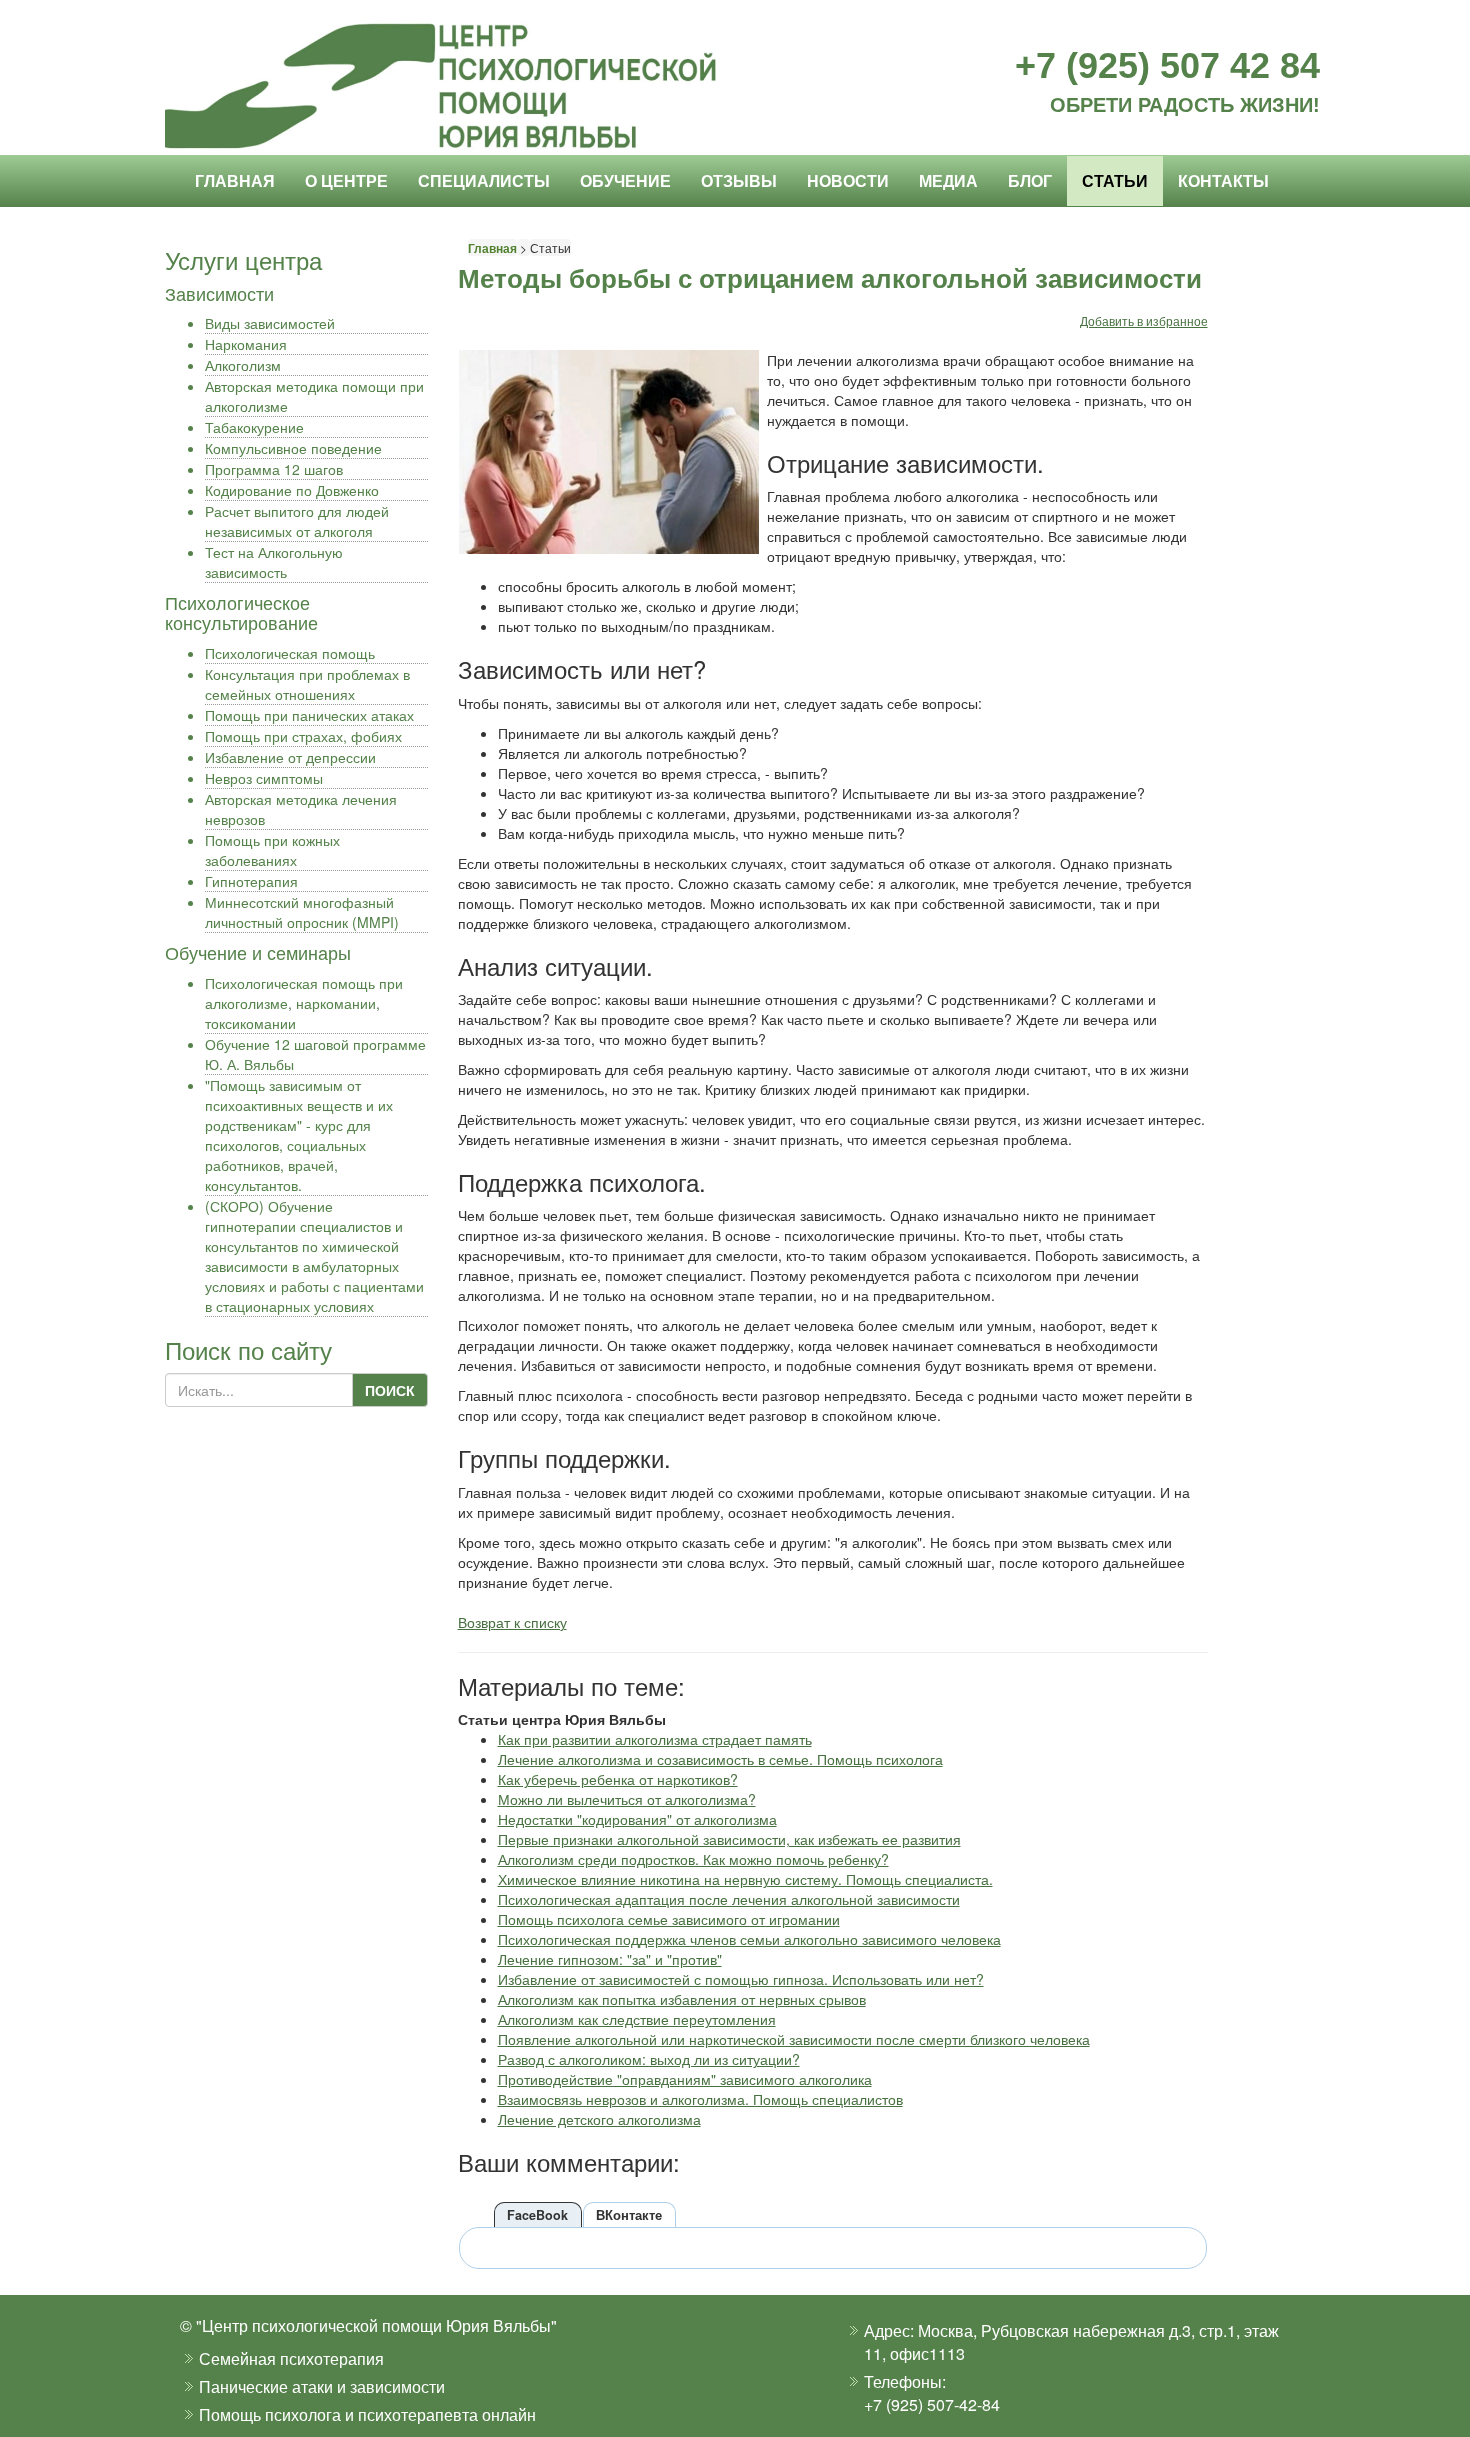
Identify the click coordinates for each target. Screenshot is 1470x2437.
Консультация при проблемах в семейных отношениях (307, 684)
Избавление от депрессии (290, 757)
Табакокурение (254, 427)
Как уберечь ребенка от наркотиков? (618, 1779)
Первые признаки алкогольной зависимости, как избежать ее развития (729, 1839)
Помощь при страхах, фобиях (303, 736)
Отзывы (739, 180)
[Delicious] (1152, 340)
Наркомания (246, 344)
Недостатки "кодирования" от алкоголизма (637, 1819)
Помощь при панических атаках (309, 715)
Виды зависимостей (270, 323)
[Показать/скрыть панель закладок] (1090, 340)
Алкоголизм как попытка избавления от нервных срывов (682, 1999)
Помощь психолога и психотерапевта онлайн (367, 2414)
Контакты (1223, 180)
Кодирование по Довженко (292, 490)
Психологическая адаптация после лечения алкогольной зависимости (729, 1899)
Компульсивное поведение (293, 448)
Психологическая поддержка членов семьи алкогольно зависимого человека (749, 1939)
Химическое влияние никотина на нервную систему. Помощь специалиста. (745, 1879)
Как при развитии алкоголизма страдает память (655, 1739)
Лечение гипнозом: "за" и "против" (610, 1959)
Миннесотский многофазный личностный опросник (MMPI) (302, 912)
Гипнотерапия (251, 881)
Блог (1030, 180)
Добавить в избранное (1144, 320)
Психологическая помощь (290, 653)
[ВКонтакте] (1172, 340)
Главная (235, 180)
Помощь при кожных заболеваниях (272, 850)
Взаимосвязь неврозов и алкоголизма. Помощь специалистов (700, 2099)
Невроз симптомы (264, 778)
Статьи (1115, 180)
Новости (848, 180)
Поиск (390, 1390)
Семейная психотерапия (291, 2358)
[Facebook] (1112, 340)
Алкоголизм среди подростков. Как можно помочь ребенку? (693, 1859)
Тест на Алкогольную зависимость (274, 562)
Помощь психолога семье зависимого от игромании (669, 1919)
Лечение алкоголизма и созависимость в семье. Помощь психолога (720, 1759)
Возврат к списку (512, 1622)
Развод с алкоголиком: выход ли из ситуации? (649, 2059)
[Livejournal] (1192, 340)
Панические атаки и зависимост (317, 2386)
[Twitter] (1132, 340)
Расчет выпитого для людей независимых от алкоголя (297, 521)
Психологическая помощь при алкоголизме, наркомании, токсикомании (304, 1003)
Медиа (948, 180)
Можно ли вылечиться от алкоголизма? (627, 1799)
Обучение (625, 180)
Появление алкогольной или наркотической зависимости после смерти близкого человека (794, 2039)
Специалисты (484, 180)
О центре (346, 180)
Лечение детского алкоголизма (599, 2119)
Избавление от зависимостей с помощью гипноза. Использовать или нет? (741, 1979)
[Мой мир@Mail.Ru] (1212, 340)
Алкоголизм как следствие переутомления (637, 2019)
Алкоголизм (243, 365)
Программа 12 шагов (274, 469)
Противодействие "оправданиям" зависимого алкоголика (685, 2079)
